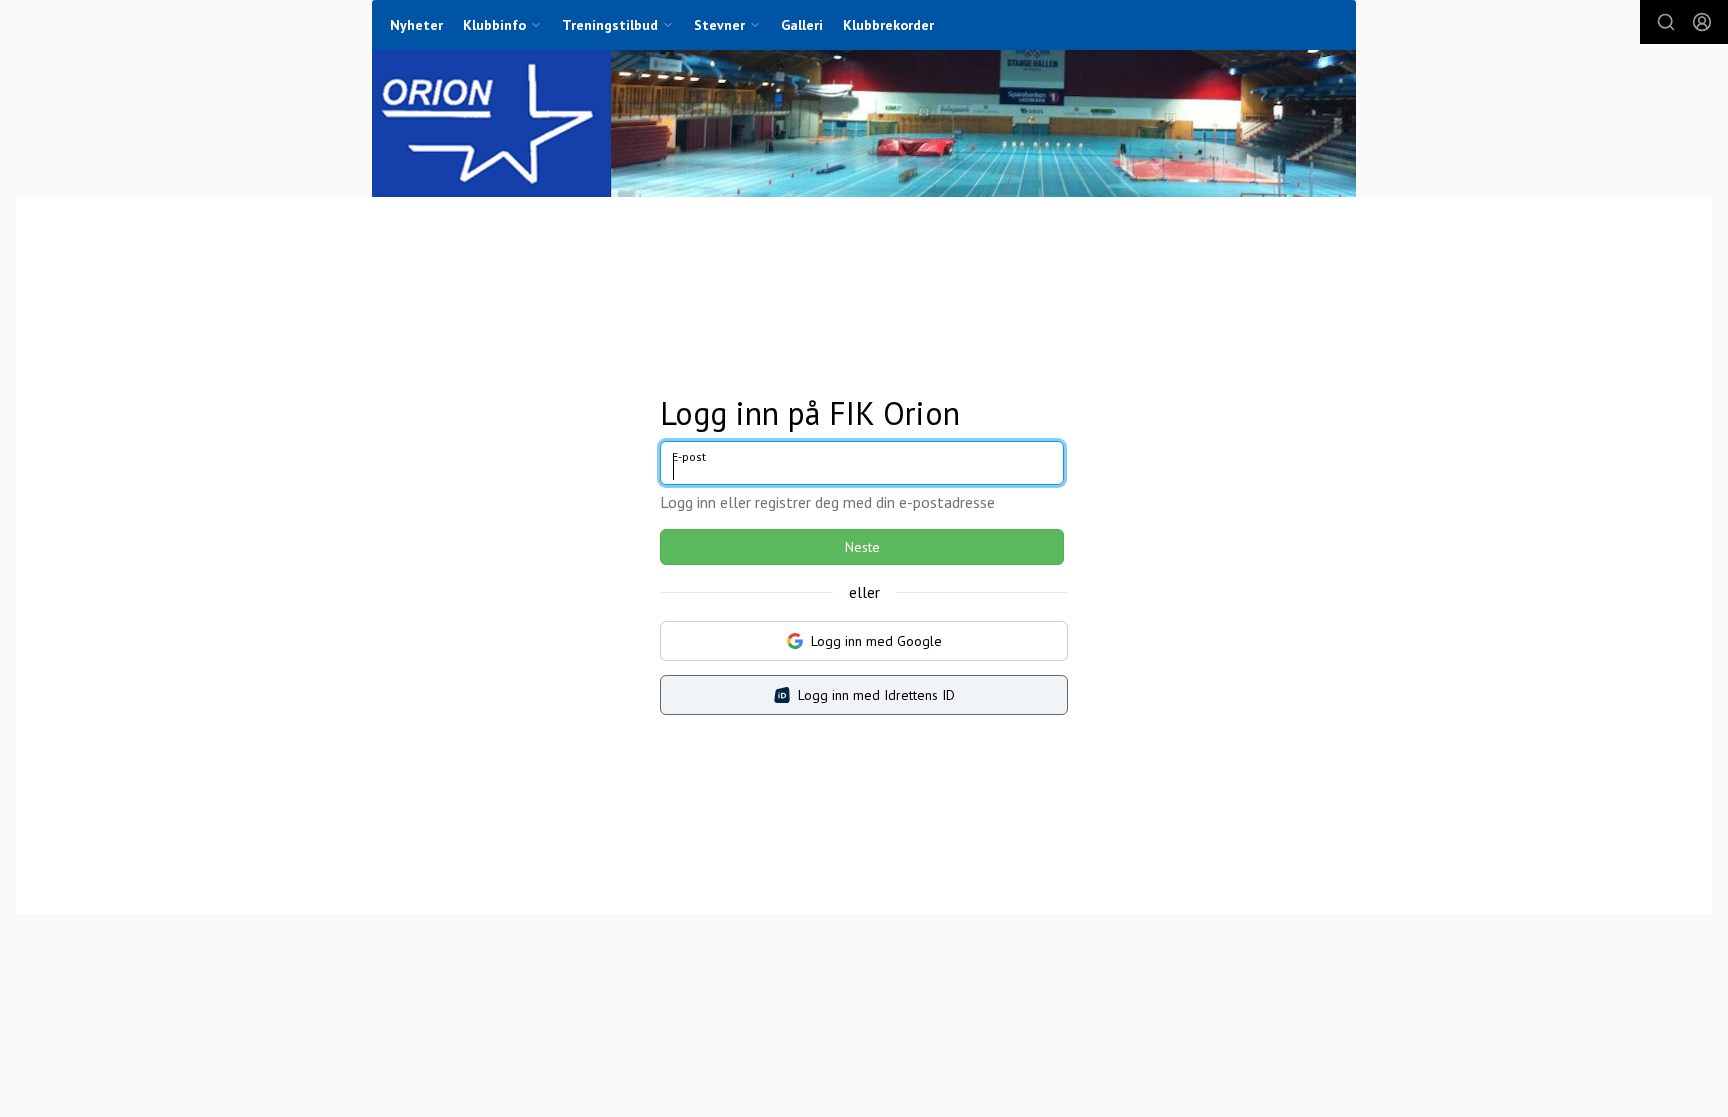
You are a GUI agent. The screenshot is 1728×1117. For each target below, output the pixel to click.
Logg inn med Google (876, 641)
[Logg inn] (1702, 22)
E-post (689, 456)
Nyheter (416, 25)
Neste (862, 547)
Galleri (802, 25)
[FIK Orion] (864, 123)
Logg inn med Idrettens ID (876, 695)
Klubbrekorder (888, 25)
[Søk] (1666, 22)
